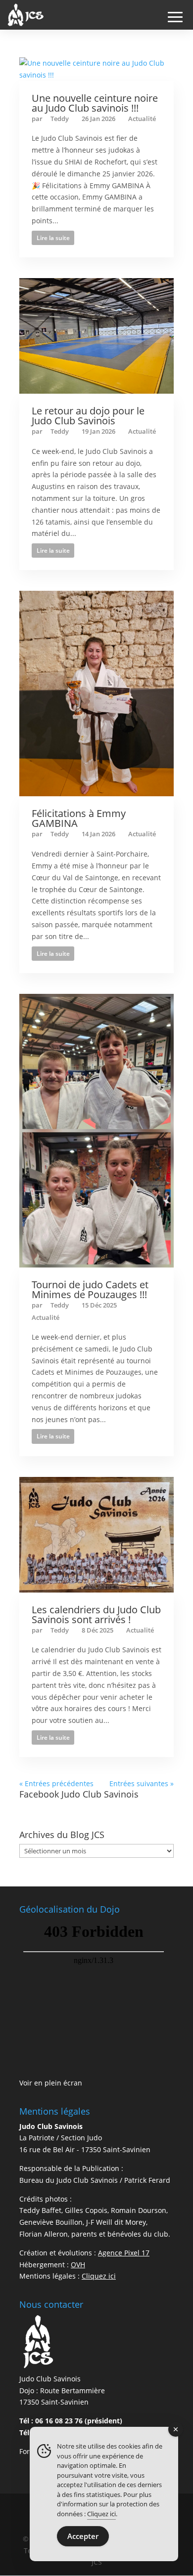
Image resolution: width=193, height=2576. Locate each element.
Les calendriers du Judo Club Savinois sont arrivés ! (96, 1615)
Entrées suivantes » (142, 1783)
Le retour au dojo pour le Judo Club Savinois (88, 416)
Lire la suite (53, 238)
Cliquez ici (101, 2514)
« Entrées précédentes (56, 1783)
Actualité (142, 119)
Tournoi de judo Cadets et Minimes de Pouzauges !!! (90, 1289)
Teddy (60, 119)
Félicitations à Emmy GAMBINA (79, 818)
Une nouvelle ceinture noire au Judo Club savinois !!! (95, 103)
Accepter (83, 2536)
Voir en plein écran (51, 2083)
